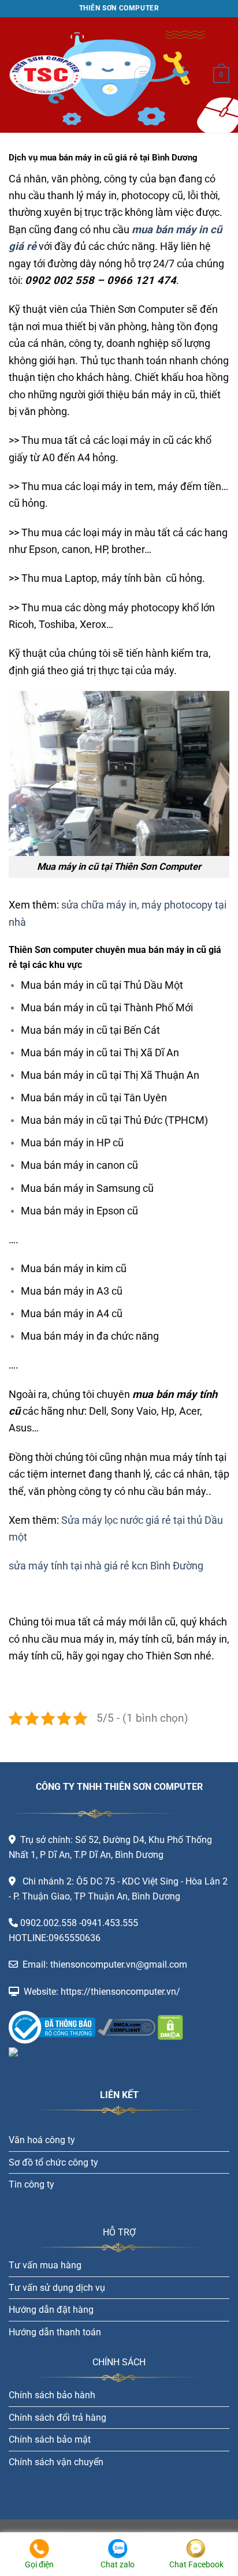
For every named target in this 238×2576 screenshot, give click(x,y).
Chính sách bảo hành (52, 2395)
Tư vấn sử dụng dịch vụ (57, 2288)
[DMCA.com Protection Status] (169, 2027)
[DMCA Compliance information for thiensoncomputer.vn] (127, 2027)
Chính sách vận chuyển (56, 2462)
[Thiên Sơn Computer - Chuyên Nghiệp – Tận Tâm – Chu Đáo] (66, 75)
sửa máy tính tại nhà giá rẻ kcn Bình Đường (106, 1566)
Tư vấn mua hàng (45, 2265)
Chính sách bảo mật (50, 2439)
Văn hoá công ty (42, 2140)
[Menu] (143, 75)
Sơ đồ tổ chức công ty (53, 2162)
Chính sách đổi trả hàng (57, 2418)
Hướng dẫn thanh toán (55, 2332)
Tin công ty (31, 2184)
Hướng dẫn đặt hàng (51, 2310)
